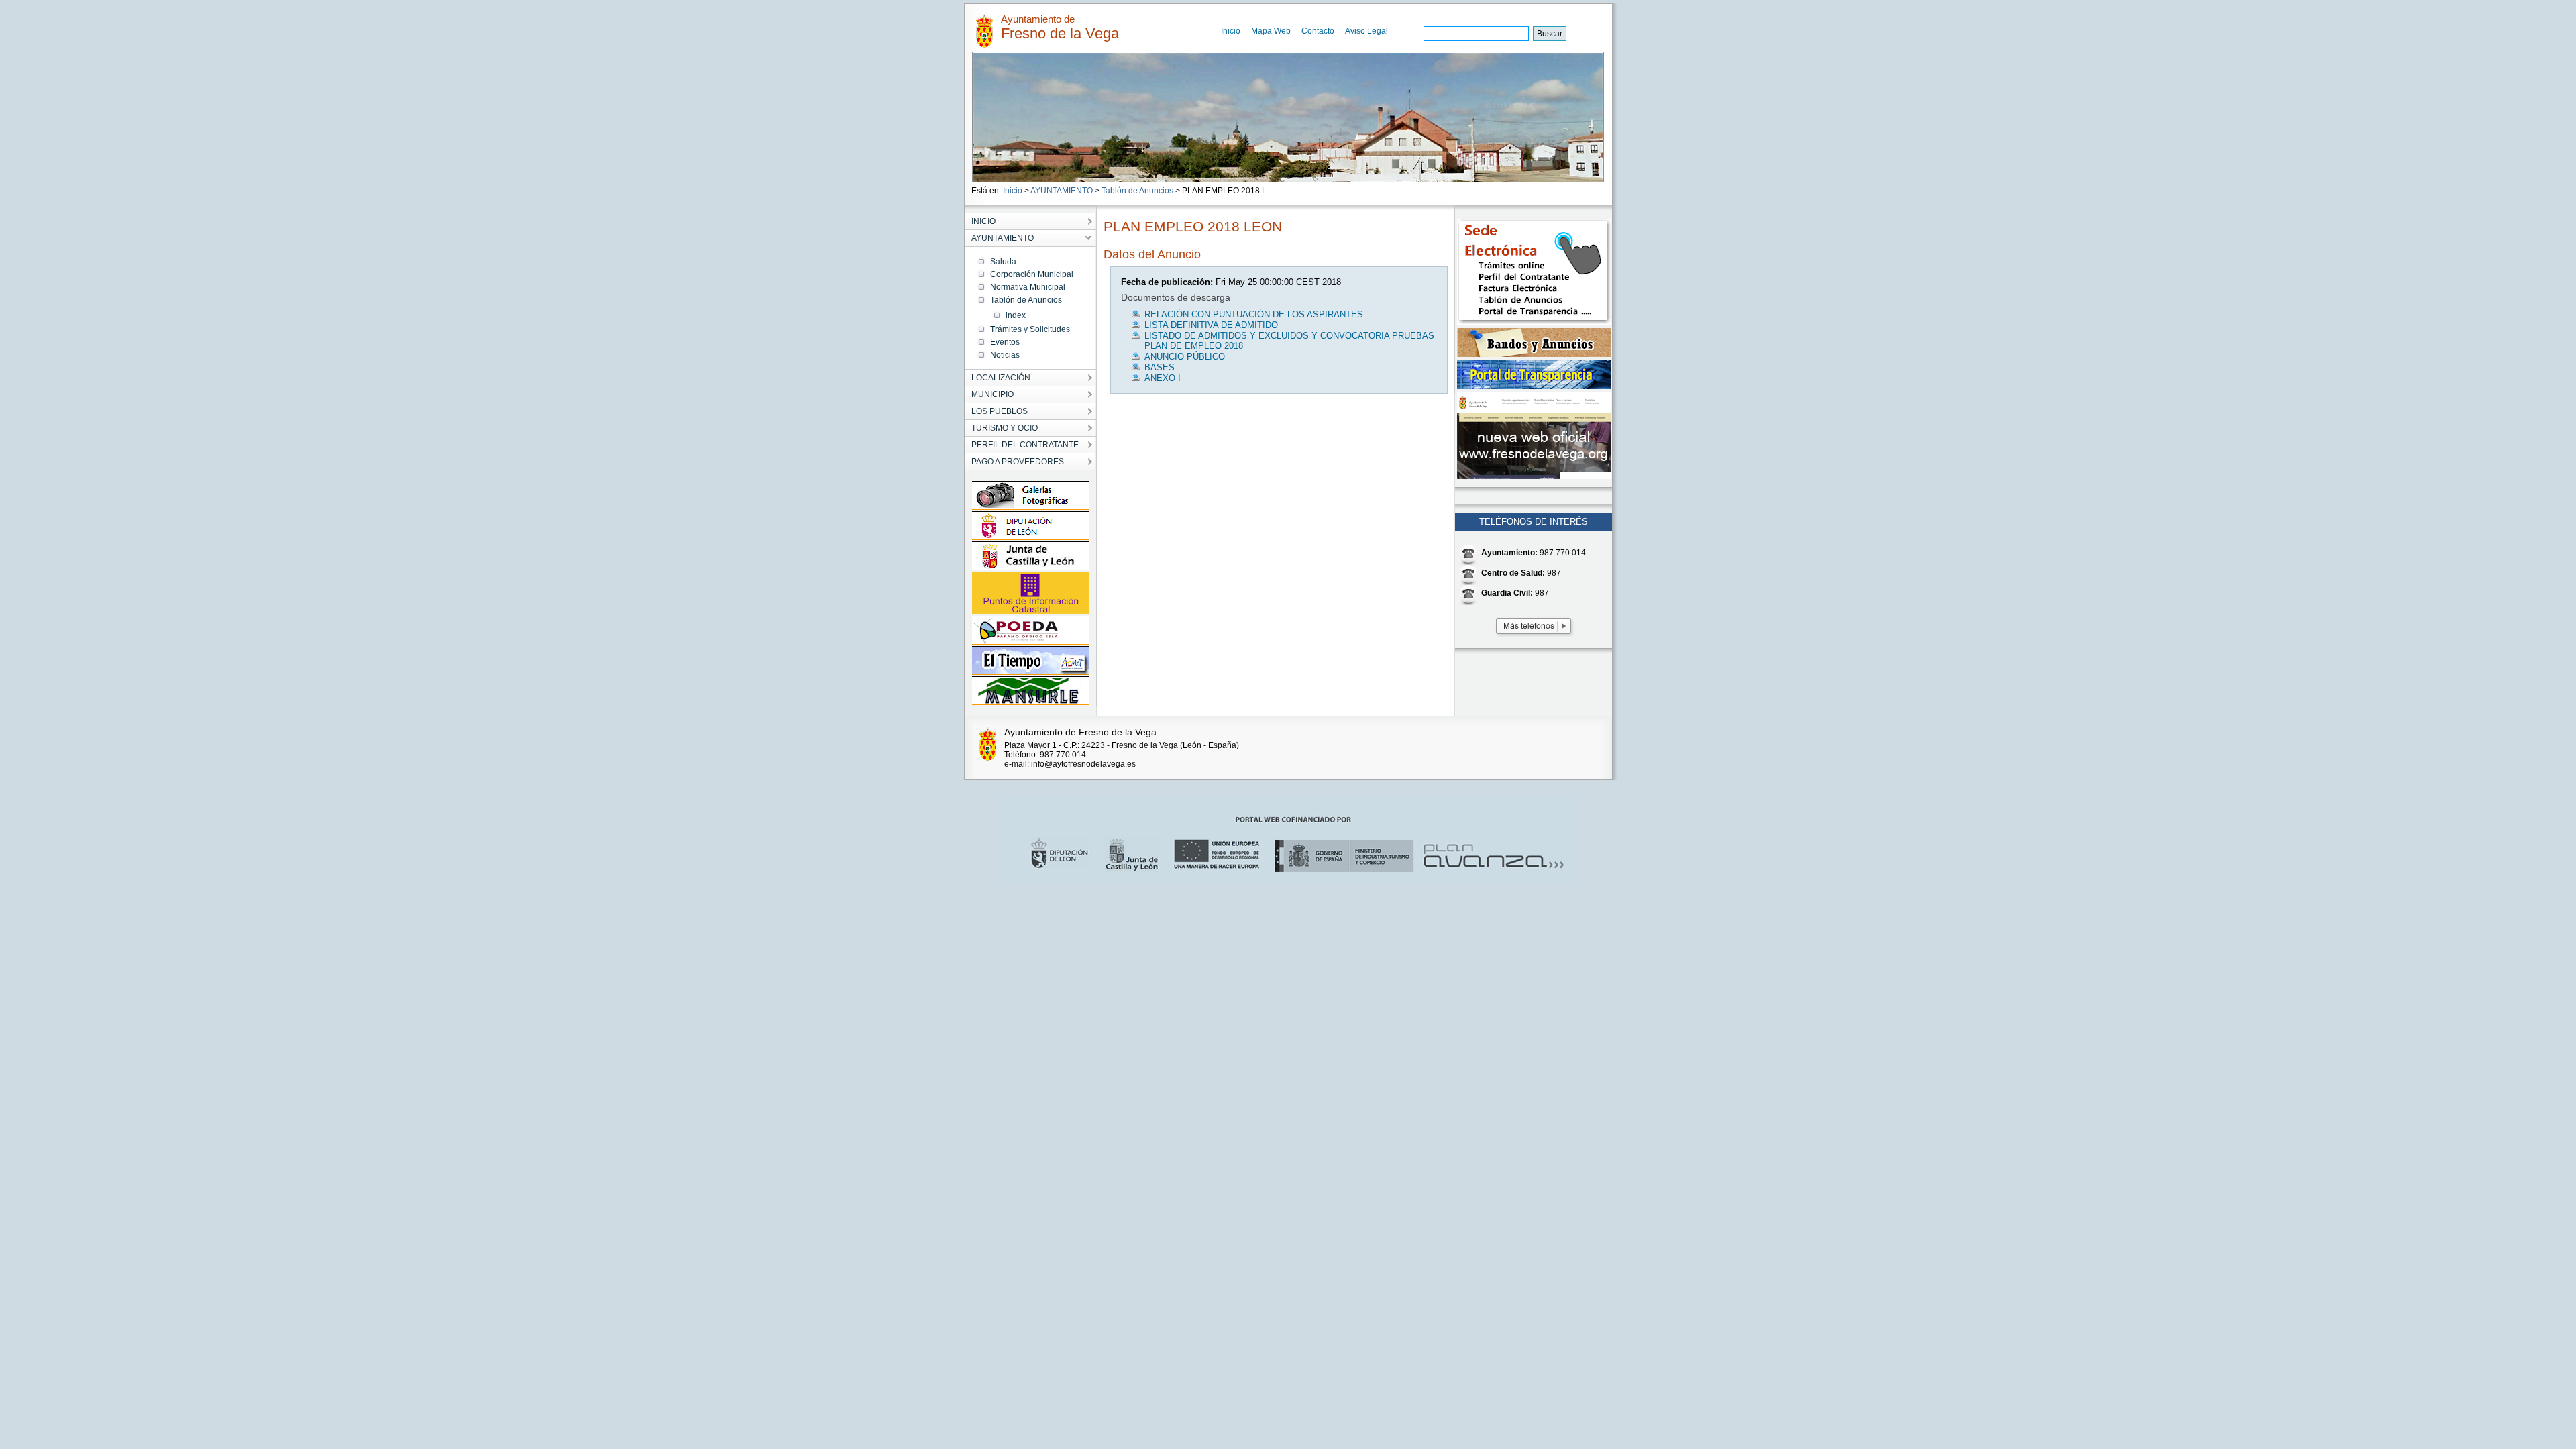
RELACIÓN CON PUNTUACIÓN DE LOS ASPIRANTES (1254, 314)
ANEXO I (1163, 378)
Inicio (1231, 31)
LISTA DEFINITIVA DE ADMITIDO (1211, 325)
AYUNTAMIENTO (1062, 191)
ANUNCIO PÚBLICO (1185, 357)
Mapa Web (1271, 31)
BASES (1160, 367)
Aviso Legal (1366, 31)
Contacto (1318, 31)
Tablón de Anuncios (1137, 191)
